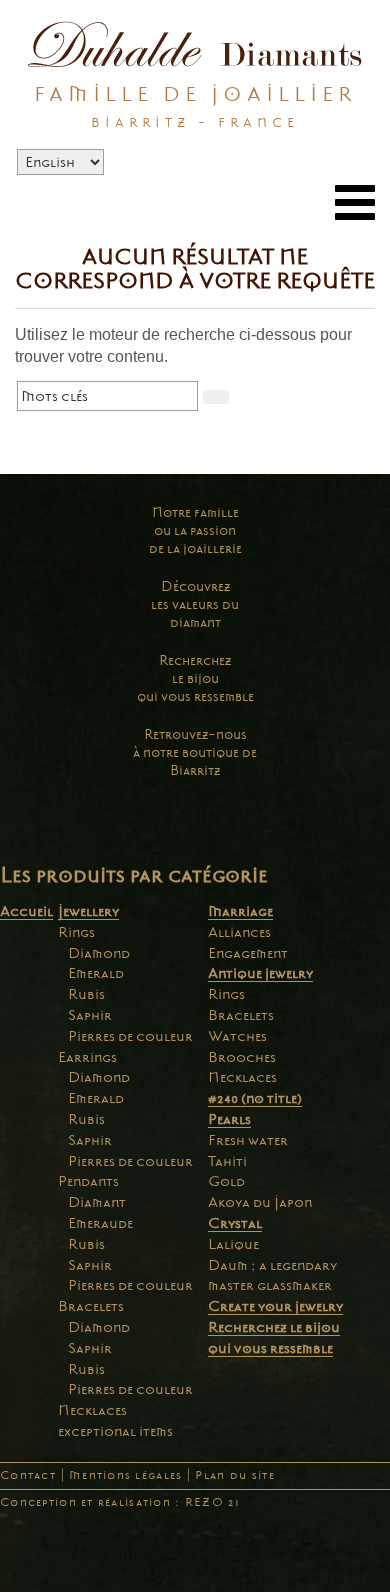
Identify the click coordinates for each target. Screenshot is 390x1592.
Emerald (96, 973)
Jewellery (88, 911)
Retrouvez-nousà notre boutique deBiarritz (195, 752)
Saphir (90, 1015)
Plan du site (234, 1475)
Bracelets (91, 1306)
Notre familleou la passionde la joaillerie (195, 530)
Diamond (99, 953)
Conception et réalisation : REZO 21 (120, 1502)
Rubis (86, 994)
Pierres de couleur (130, 1036)
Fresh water (248, 1140)
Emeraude (100, 1223)
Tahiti (227, 1161)
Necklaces (92, 1410)
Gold (226, 1181)
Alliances (239, 932)
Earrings (87, 1057)
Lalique (233, 1244)
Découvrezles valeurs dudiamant (195, 604)
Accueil (26, 911)
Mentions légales (125, 1475)
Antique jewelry (260, 973)
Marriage (240, 911)
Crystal (235, 1223)
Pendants (88, 1181)
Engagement (248, 953)
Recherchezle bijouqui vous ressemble (195, 678)
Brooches (242, 1057)
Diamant (97, 1202)
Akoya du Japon (260, 1202)
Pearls (229, 1119)
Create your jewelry (275, 1306)
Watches (237, 1036)
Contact (28, 1475)
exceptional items (115, 1431)
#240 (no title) (255, 1098)
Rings (76, 932)
